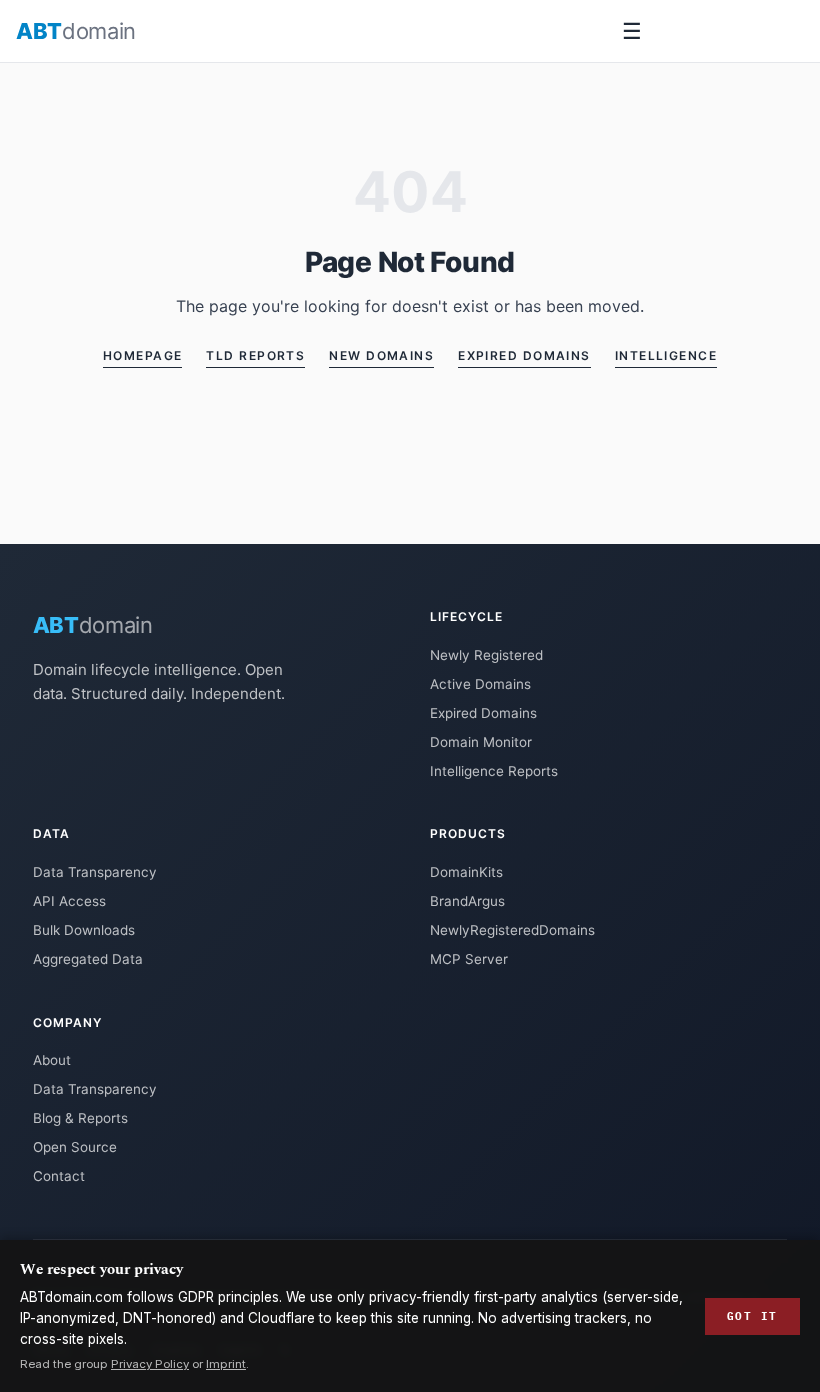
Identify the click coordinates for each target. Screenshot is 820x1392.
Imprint (226, 1364)
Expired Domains (524, 355)
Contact (59, 1176)
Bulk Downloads (84, 930)
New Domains (381, 355)
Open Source (75, 1147)
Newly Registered (486, 655)
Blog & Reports (80, 1118)
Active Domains (480, 684)
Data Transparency (95, 872)
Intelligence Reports (494, 771)
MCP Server (469, 959)
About (52, 1060)
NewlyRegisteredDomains (512, 930)
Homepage (143, 355)
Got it (752, 1316)
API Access (69, 901)
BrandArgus (467, 901)
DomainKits (466, 872)
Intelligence (666, 355)
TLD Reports (255, 355)
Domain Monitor (481, 742)
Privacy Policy (150, 1364)
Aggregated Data (88, 959)
